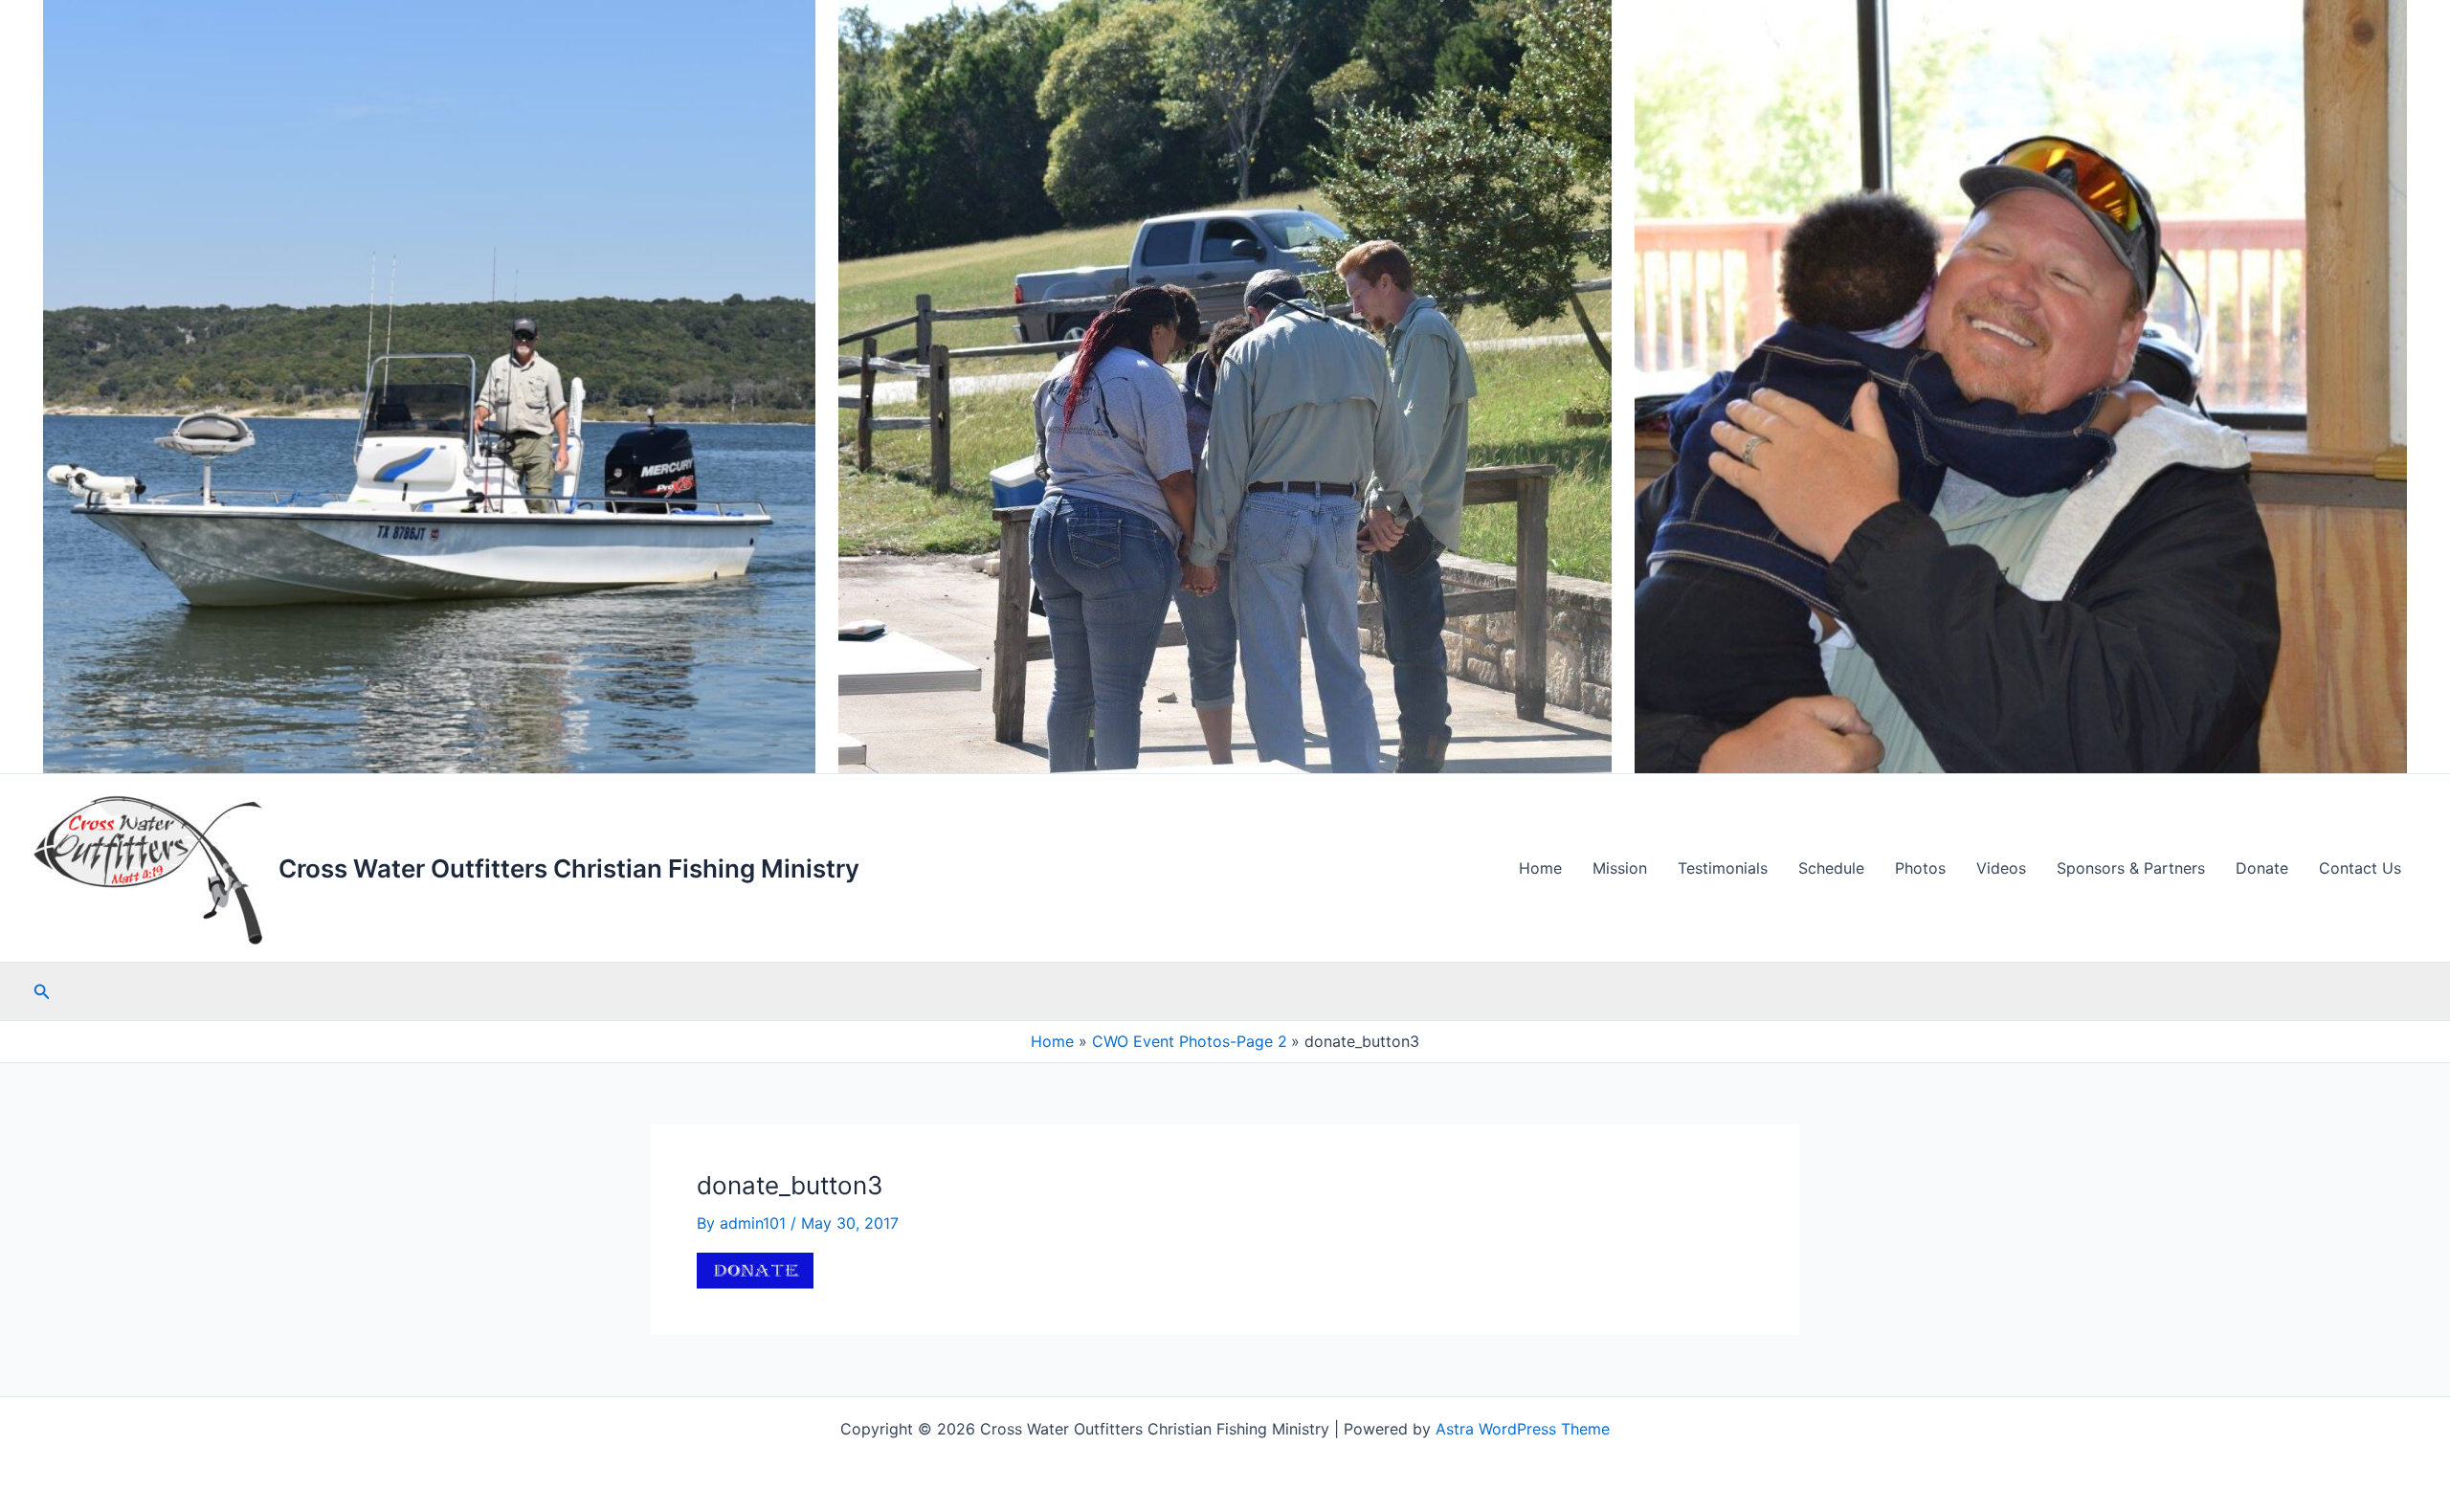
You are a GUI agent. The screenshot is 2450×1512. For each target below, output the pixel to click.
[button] (42, 992)
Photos (1920, 868)
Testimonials (1723, 868)
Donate (2262, 868)
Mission (1620, 868)
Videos (2001, 868)
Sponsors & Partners (2131, 868)
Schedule (1831, 868)
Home (1540, 868)
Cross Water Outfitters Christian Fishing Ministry (569, 868)
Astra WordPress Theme (1523, 1429)
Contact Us (2360, 868)
